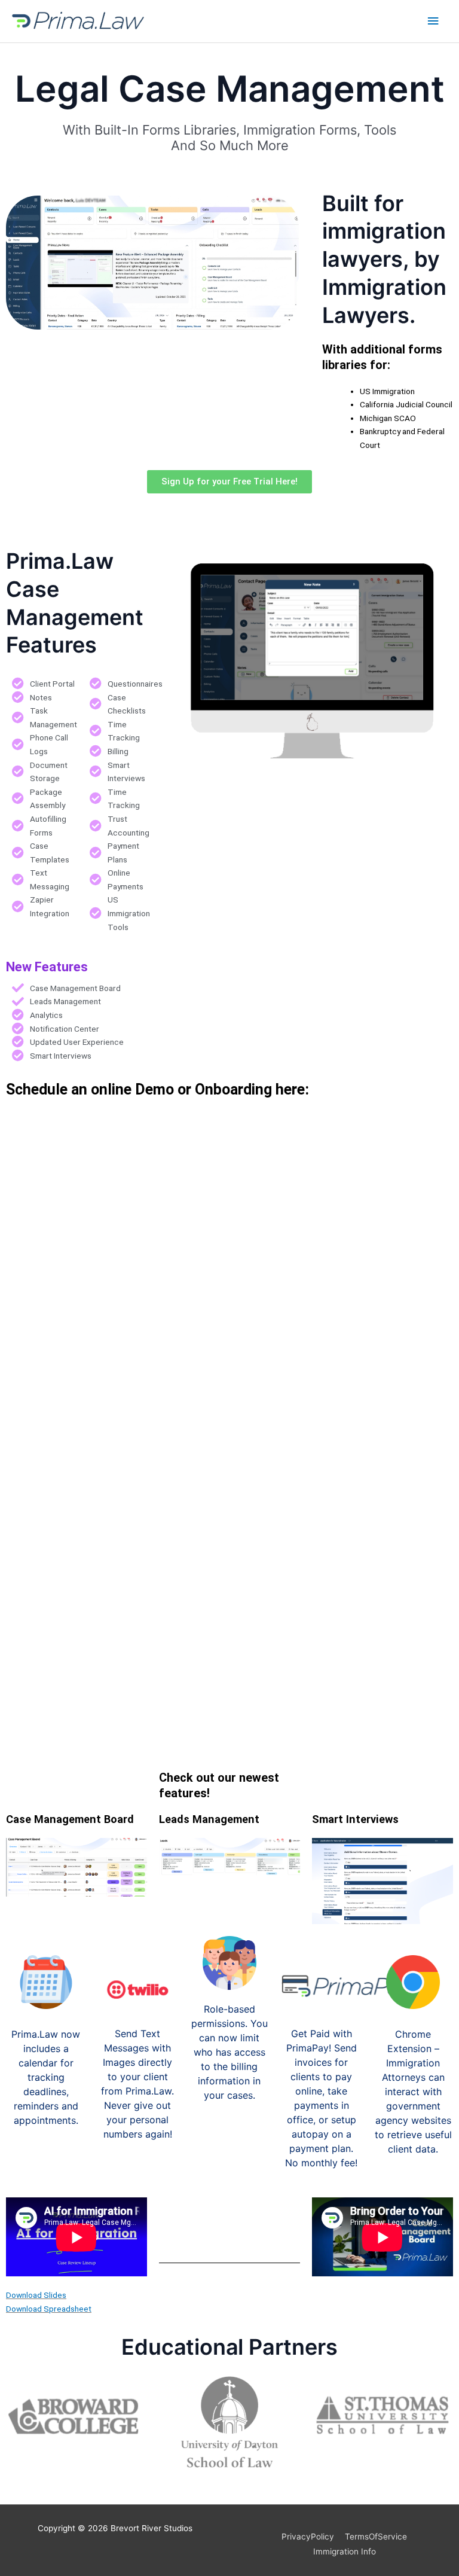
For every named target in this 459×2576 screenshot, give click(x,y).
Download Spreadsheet (49, 2309)
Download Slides (36, 2295)
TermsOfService (376, 2537)
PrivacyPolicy (308, 2537)
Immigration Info (345, 2551)
